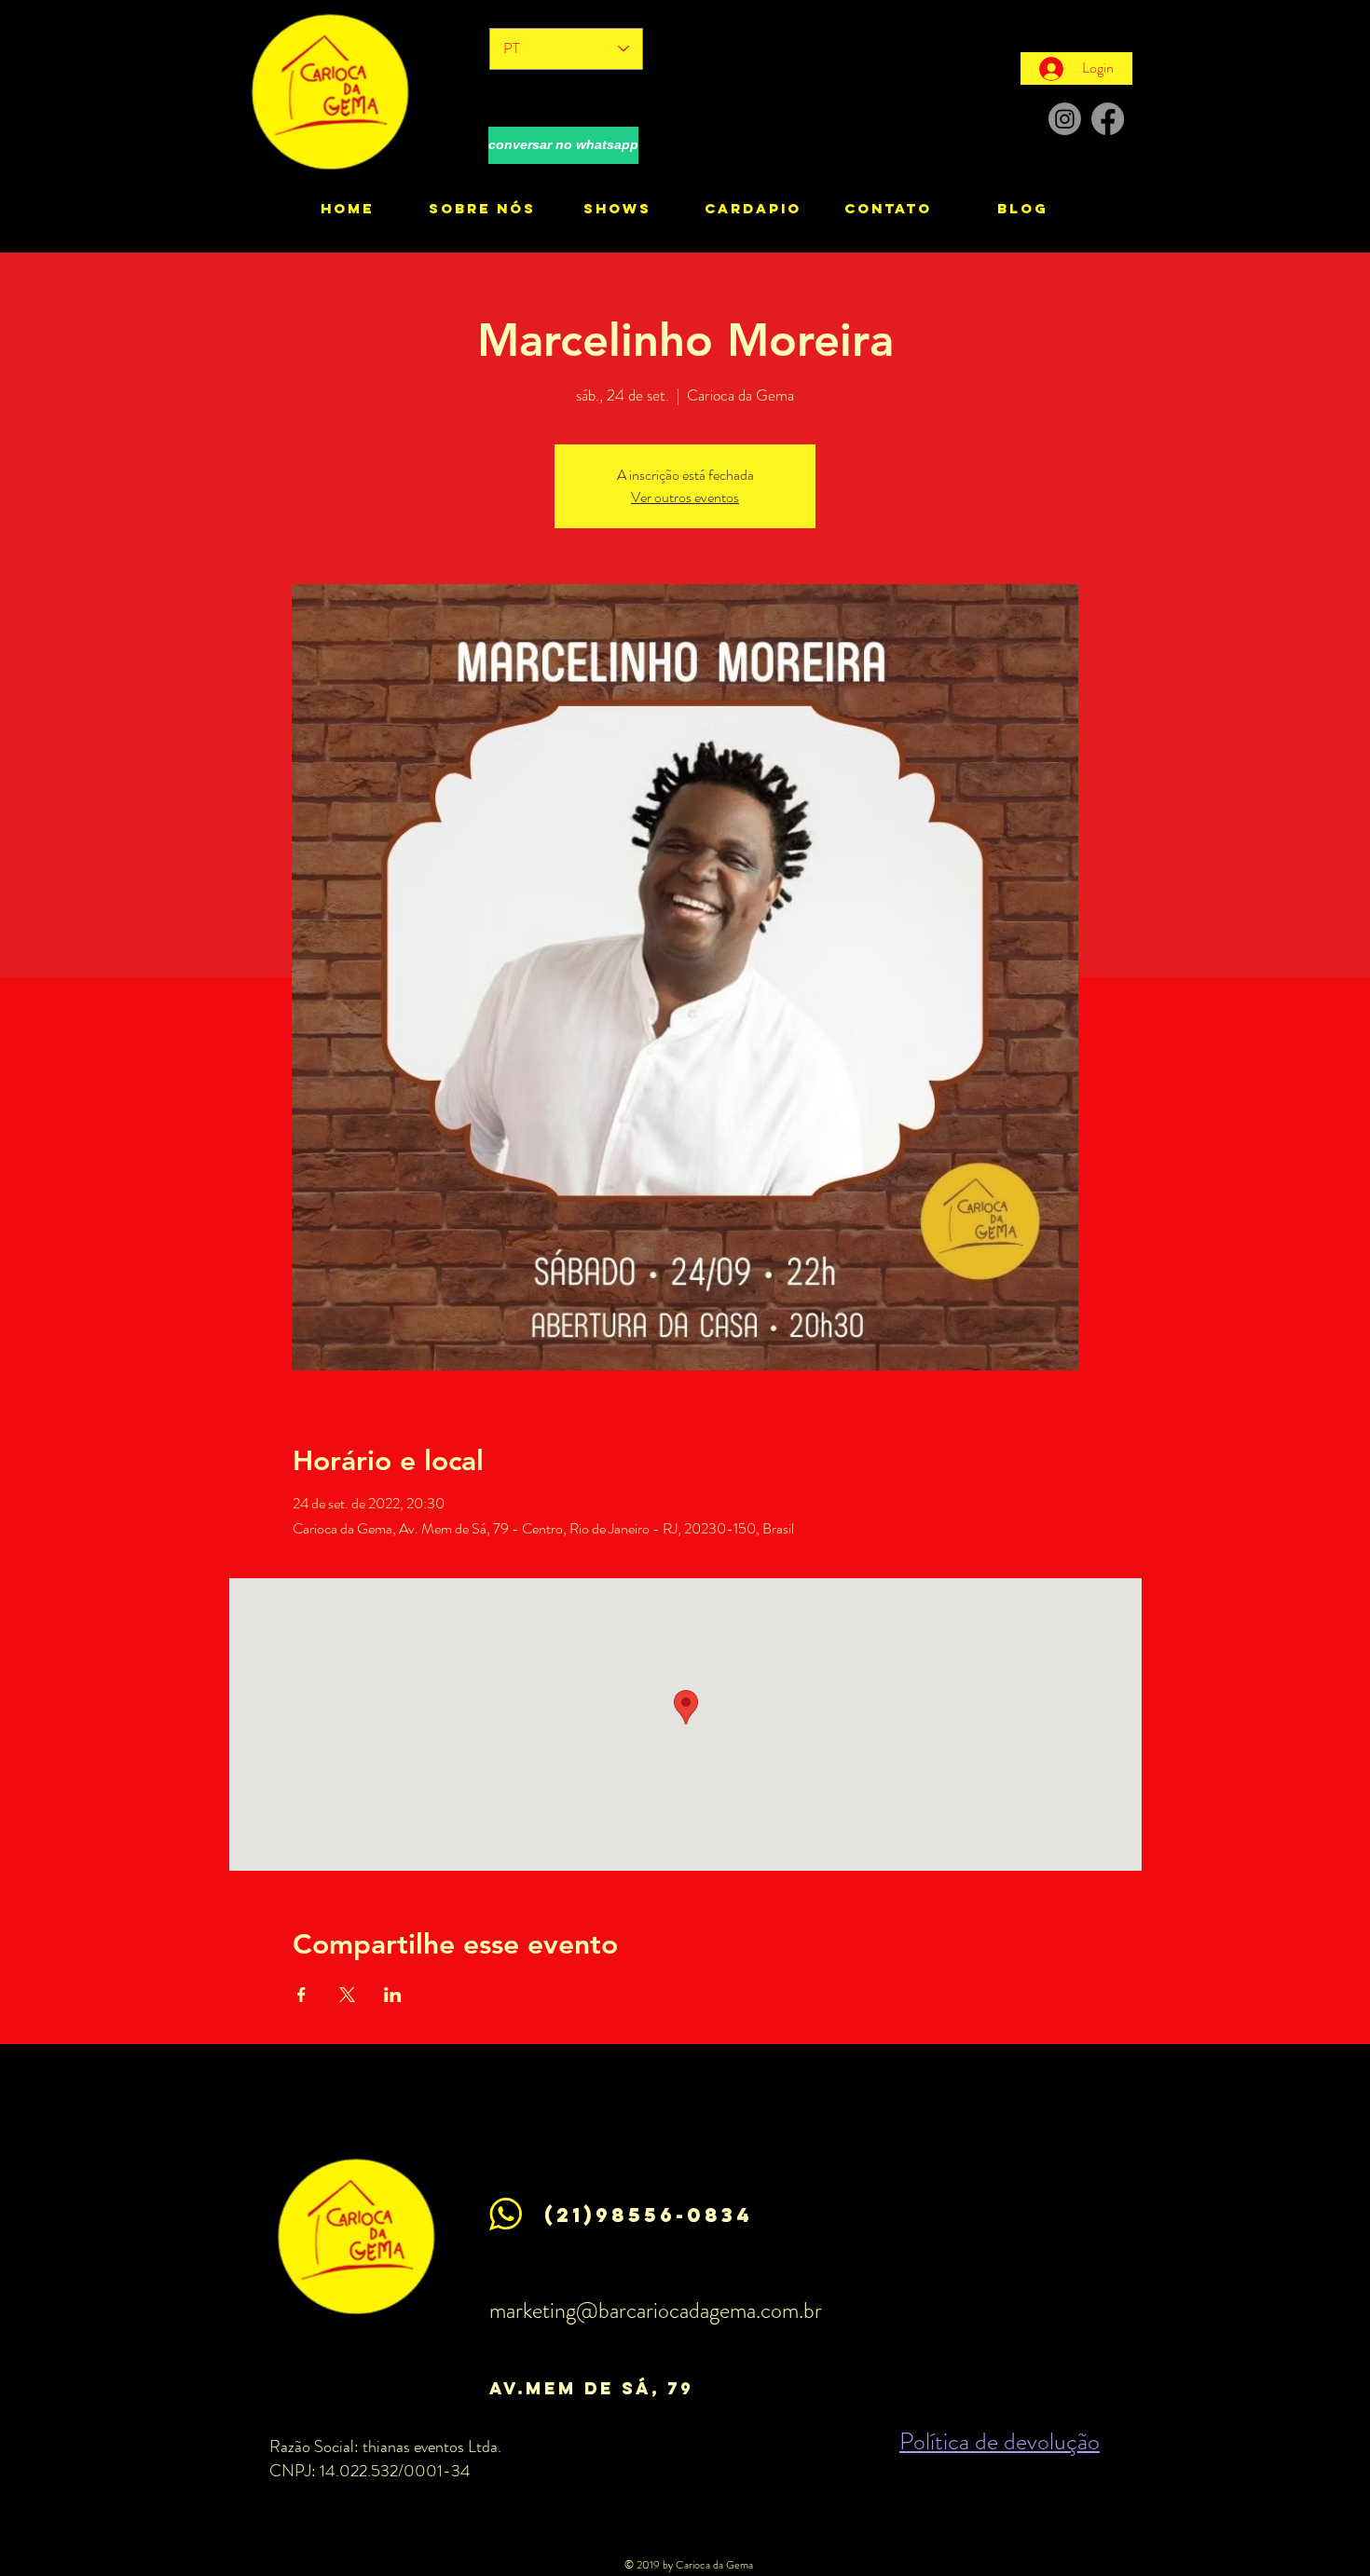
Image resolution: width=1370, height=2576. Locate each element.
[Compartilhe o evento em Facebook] (301, 1995)
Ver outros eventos (685, 497)
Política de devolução (1000, 2441)
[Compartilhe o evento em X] (347, 1995)
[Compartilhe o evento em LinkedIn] (393, 1995)
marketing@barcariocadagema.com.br (656, 2310)
